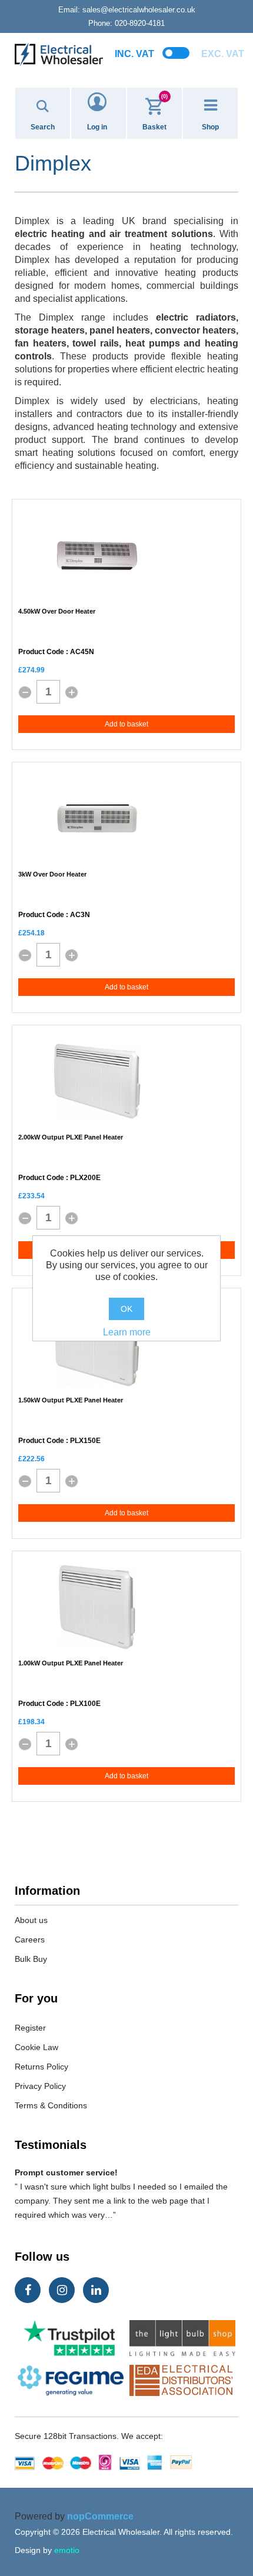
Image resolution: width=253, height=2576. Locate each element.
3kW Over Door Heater (52, 874)
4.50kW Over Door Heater (57, 611)
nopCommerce (100, 2516)
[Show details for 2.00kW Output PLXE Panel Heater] (97, 1081)
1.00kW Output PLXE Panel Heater (71, 1663)
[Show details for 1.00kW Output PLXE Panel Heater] (97, 1607)
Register (30, 2028)
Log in (97, 127)
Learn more (127, 1332)
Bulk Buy (31, 1959)
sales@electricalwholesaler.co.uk (127, 10)
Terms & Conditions (51, 2105)
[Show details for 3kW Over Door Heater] (97, 818)
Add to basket (126, 724)
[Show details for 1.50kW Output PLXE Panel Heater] (97, 1344)
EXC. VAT (223, 54)
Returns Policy (41, 2067)
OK (126, 1309)
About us (31, 1920)
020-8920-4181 (126, 23)
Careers (30, 1940)
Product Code (41, 652)
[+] (72, 692)
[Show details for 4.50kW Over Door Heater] (97, 555)
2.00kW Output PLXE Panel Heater (71, 1137)
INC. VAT (134, 54)
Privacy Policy (40, 2086)
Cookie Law (36, 2047)
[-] (25, 692)
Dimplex (32, 221)
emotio (67, 2550)
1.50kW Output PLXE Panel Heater (71, 1400)
